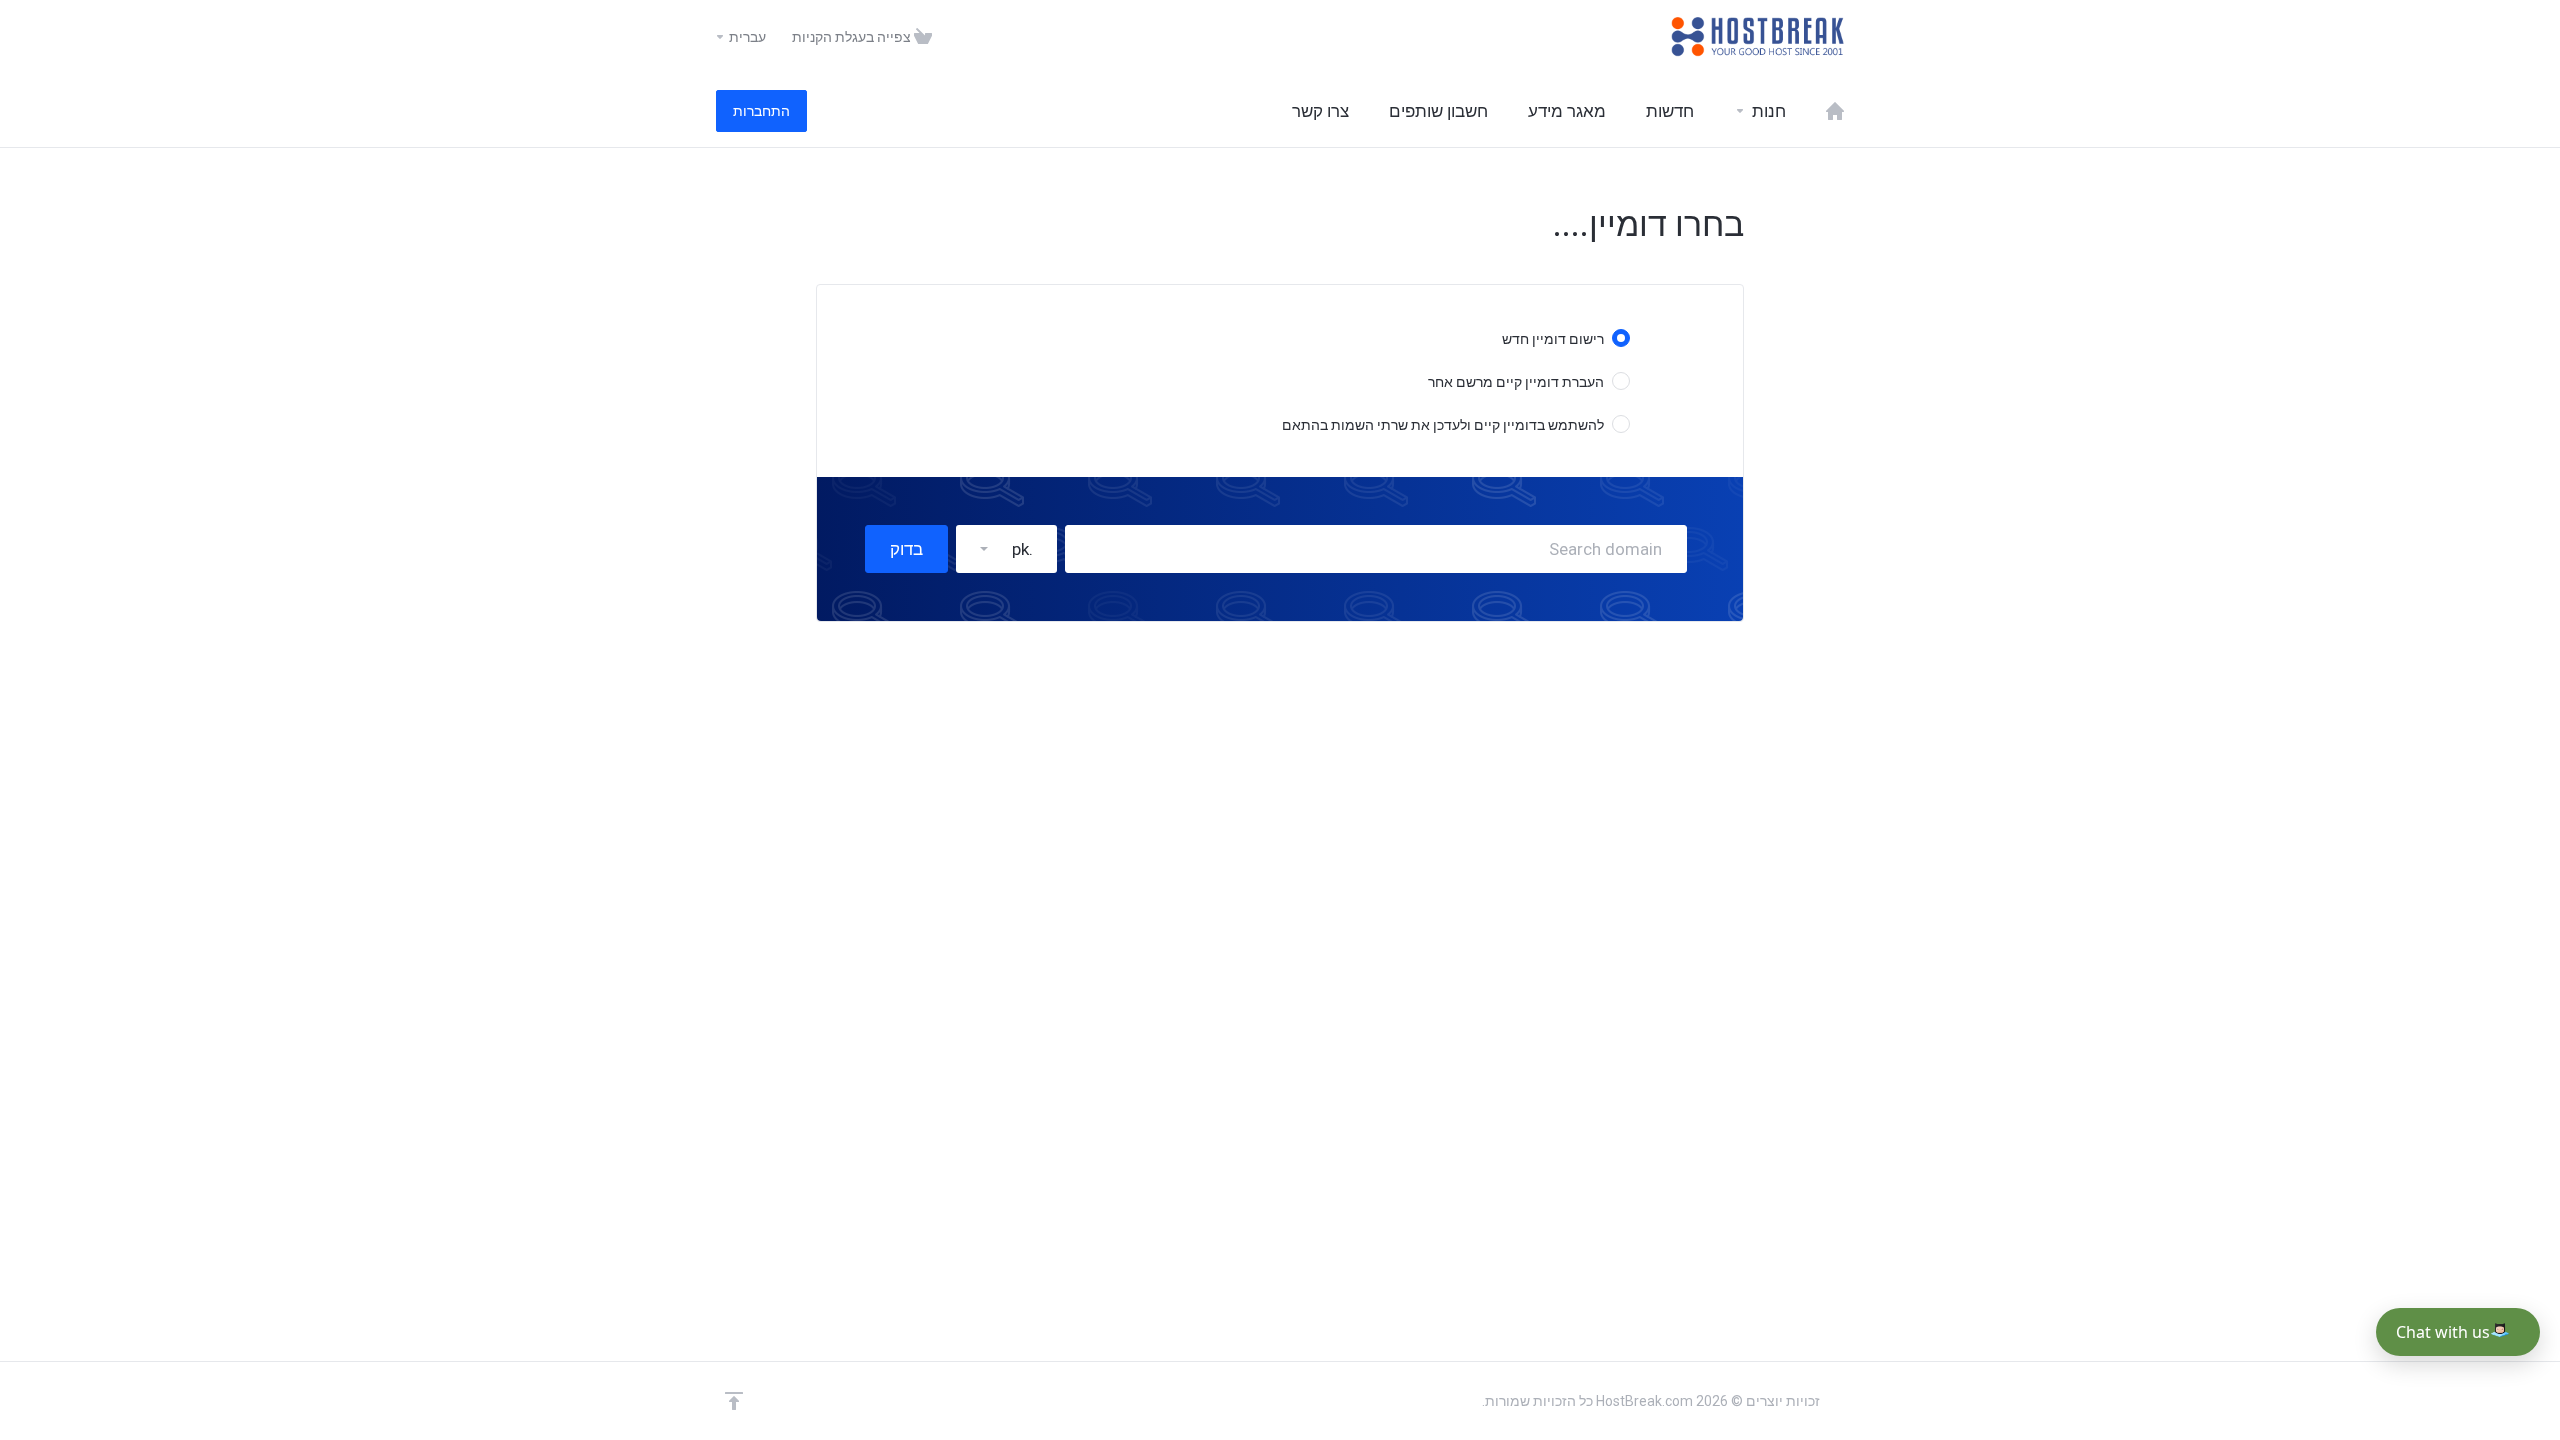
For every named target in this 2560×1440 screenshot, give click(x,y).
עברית (746, 37)
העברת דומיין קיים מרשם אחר (1516, 382)
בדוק (906, 549)
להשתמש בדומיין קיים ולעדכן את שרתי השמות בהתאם (1443, 425)
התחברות (761, 111)
